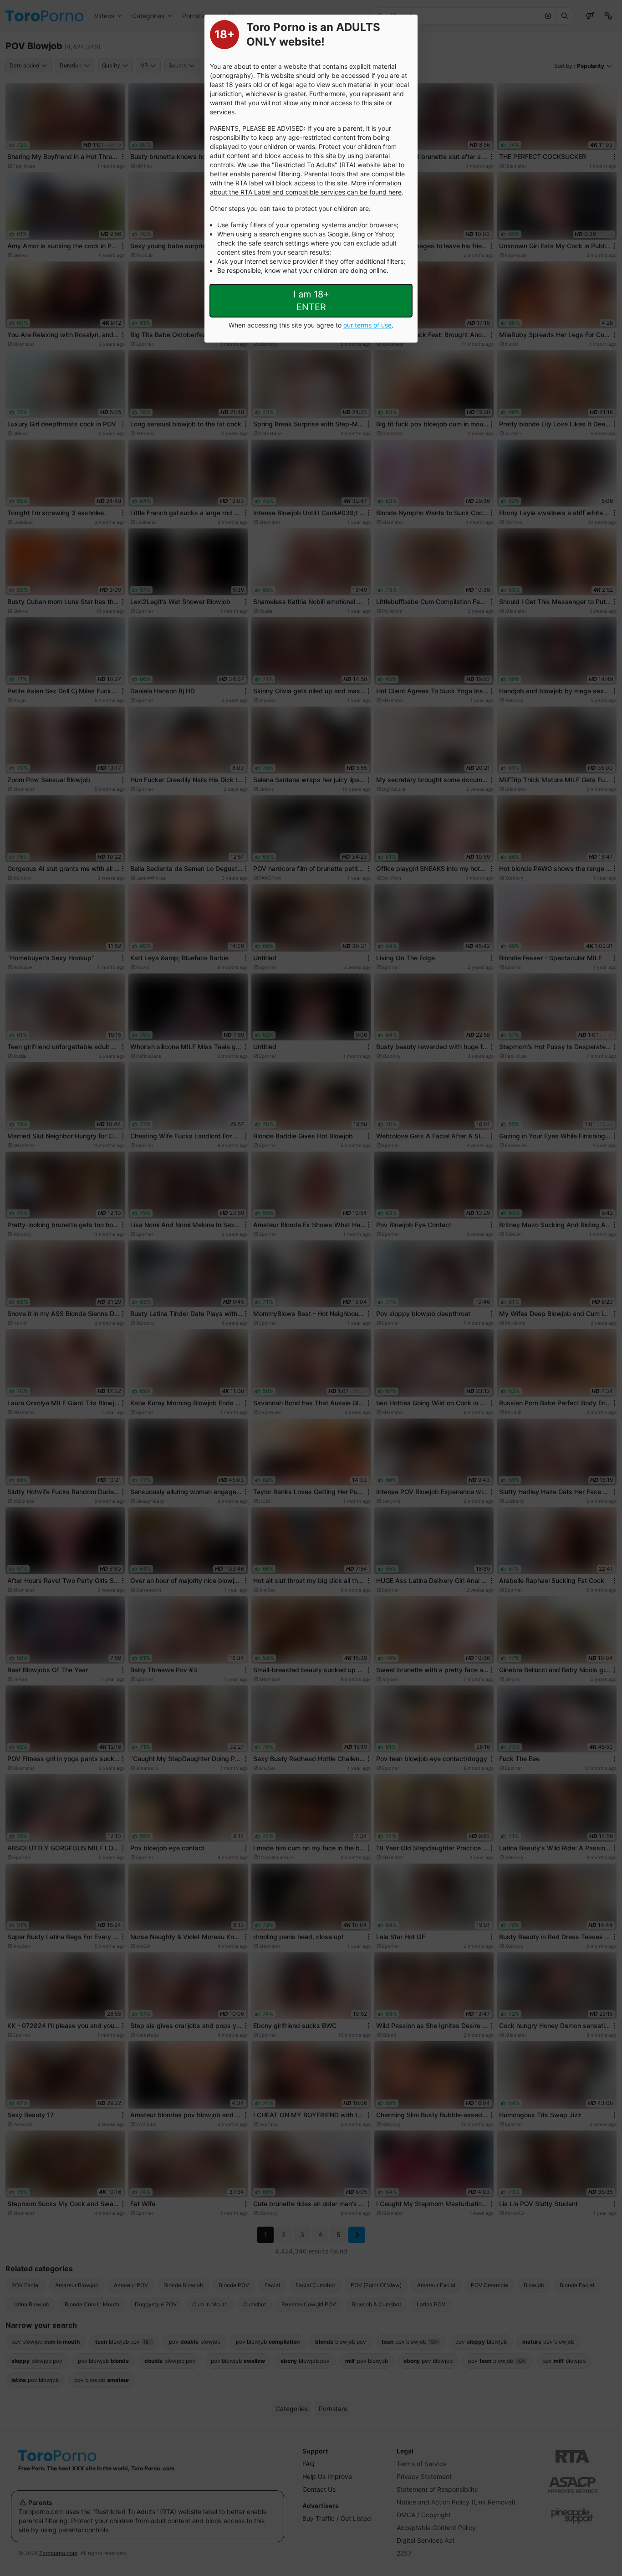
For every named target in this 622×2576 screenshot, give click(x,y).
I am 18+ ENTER (311, 301)
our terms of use (367, 325)
